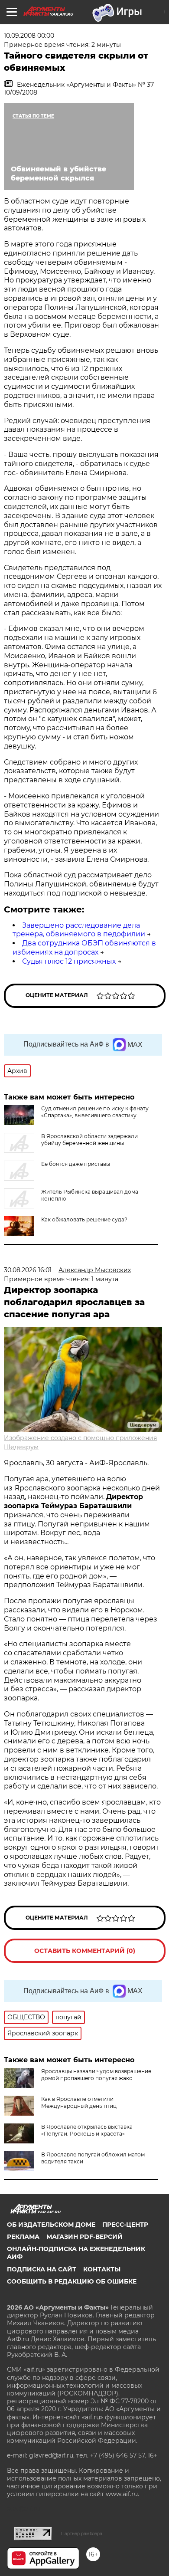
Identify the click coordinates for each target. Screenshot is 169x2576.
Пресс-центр (125, 2225)
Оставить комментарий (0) (85, 1951)
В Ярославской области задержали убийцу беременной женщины (89, 1140)
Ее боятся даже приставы (76, 1164)
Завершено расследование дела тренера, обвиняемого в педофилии (79, 930)
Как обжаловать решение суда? (84, 1219)
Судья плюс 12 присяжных (69, 961)
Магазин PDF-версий (84, 2237)
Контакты (102, 2269)
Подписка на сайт (42, 2269)
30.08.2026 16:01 (28, 1270)
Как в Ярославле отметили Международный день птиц (79, 2102)
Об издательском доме (51, 2225)
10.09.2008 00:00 (29, 36)
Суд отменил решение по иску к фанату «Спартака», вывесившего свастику (95, 1112)
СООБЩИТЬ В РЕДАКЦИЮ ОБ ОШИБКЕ (72, 2281)
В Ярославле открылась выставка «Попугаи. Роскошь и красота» (87, 2130)
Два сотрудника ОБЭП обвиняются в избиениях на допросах (84, 948)
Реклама (23, 2237)
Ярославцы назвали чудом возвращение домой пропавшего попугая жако (96, 2075)
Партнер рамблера (82, 2533)
